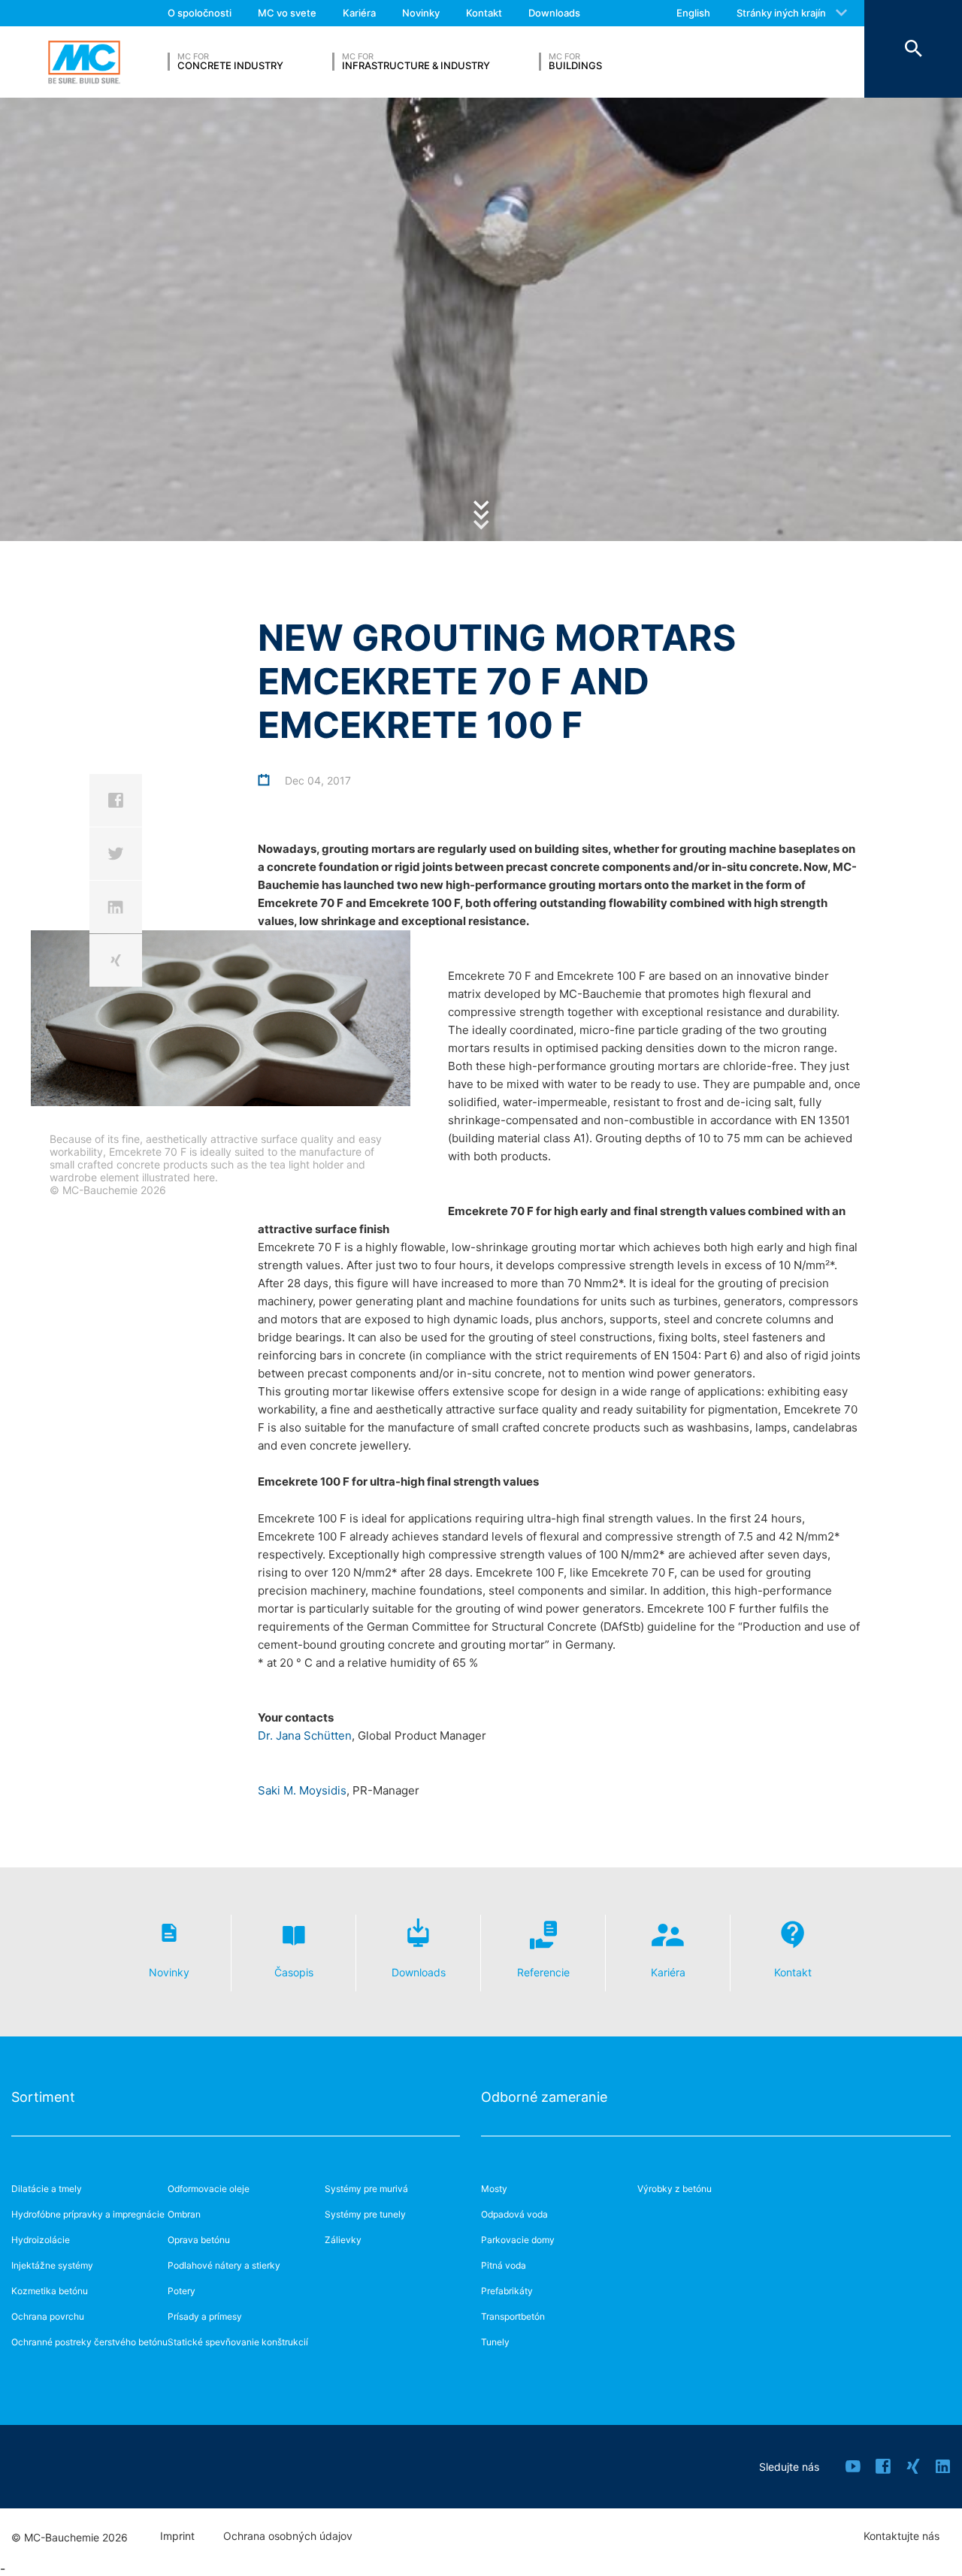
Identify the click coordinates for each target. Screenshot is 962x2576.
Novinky (421, 13)
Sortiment (43, 2097)
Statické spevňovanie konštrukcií (238, 2342)
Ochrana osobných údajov (288, 2536)
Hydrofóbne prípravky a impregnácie (88, 2214)
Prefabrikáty (507, 2291)
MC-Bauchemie (84, 62)
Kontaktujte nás (901, 2536)
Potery (182, 2291)
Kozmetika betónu (50, 2291)
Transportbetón (513, 2316)
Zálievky (343, 2240)
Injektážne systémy (52, 2265)
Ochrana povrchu (48, 2316)
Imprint (177, 2536)
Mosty (494, 2189)
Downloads (554, 13)
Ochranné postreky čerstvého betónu (89, 2342)
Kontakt (484, 13)
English (693, 13)
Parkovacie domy (518, 2240)
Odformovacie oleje (209, 2189)
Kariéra (359, 13)
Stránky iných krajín (781, 13)
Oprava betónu (199, 2240)
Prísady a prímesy (205, 2316)
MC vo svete (287, 13)
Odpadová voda (514, 2214)
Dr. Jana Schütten (305, 1735)
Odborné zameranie (544, 2097)
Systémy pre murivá (366, 2189)
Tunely (495, 2342)
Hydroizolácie (41, 2240)
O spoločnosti (200, 13)
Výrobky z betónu (675, 2189)
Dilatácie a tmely (47, 2189)
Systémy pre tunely (365, 2214)
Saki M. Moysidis (302, 1790)
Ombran (184, 2214)
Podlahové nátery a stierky (224, 2265)
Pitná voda (504, 2265)
